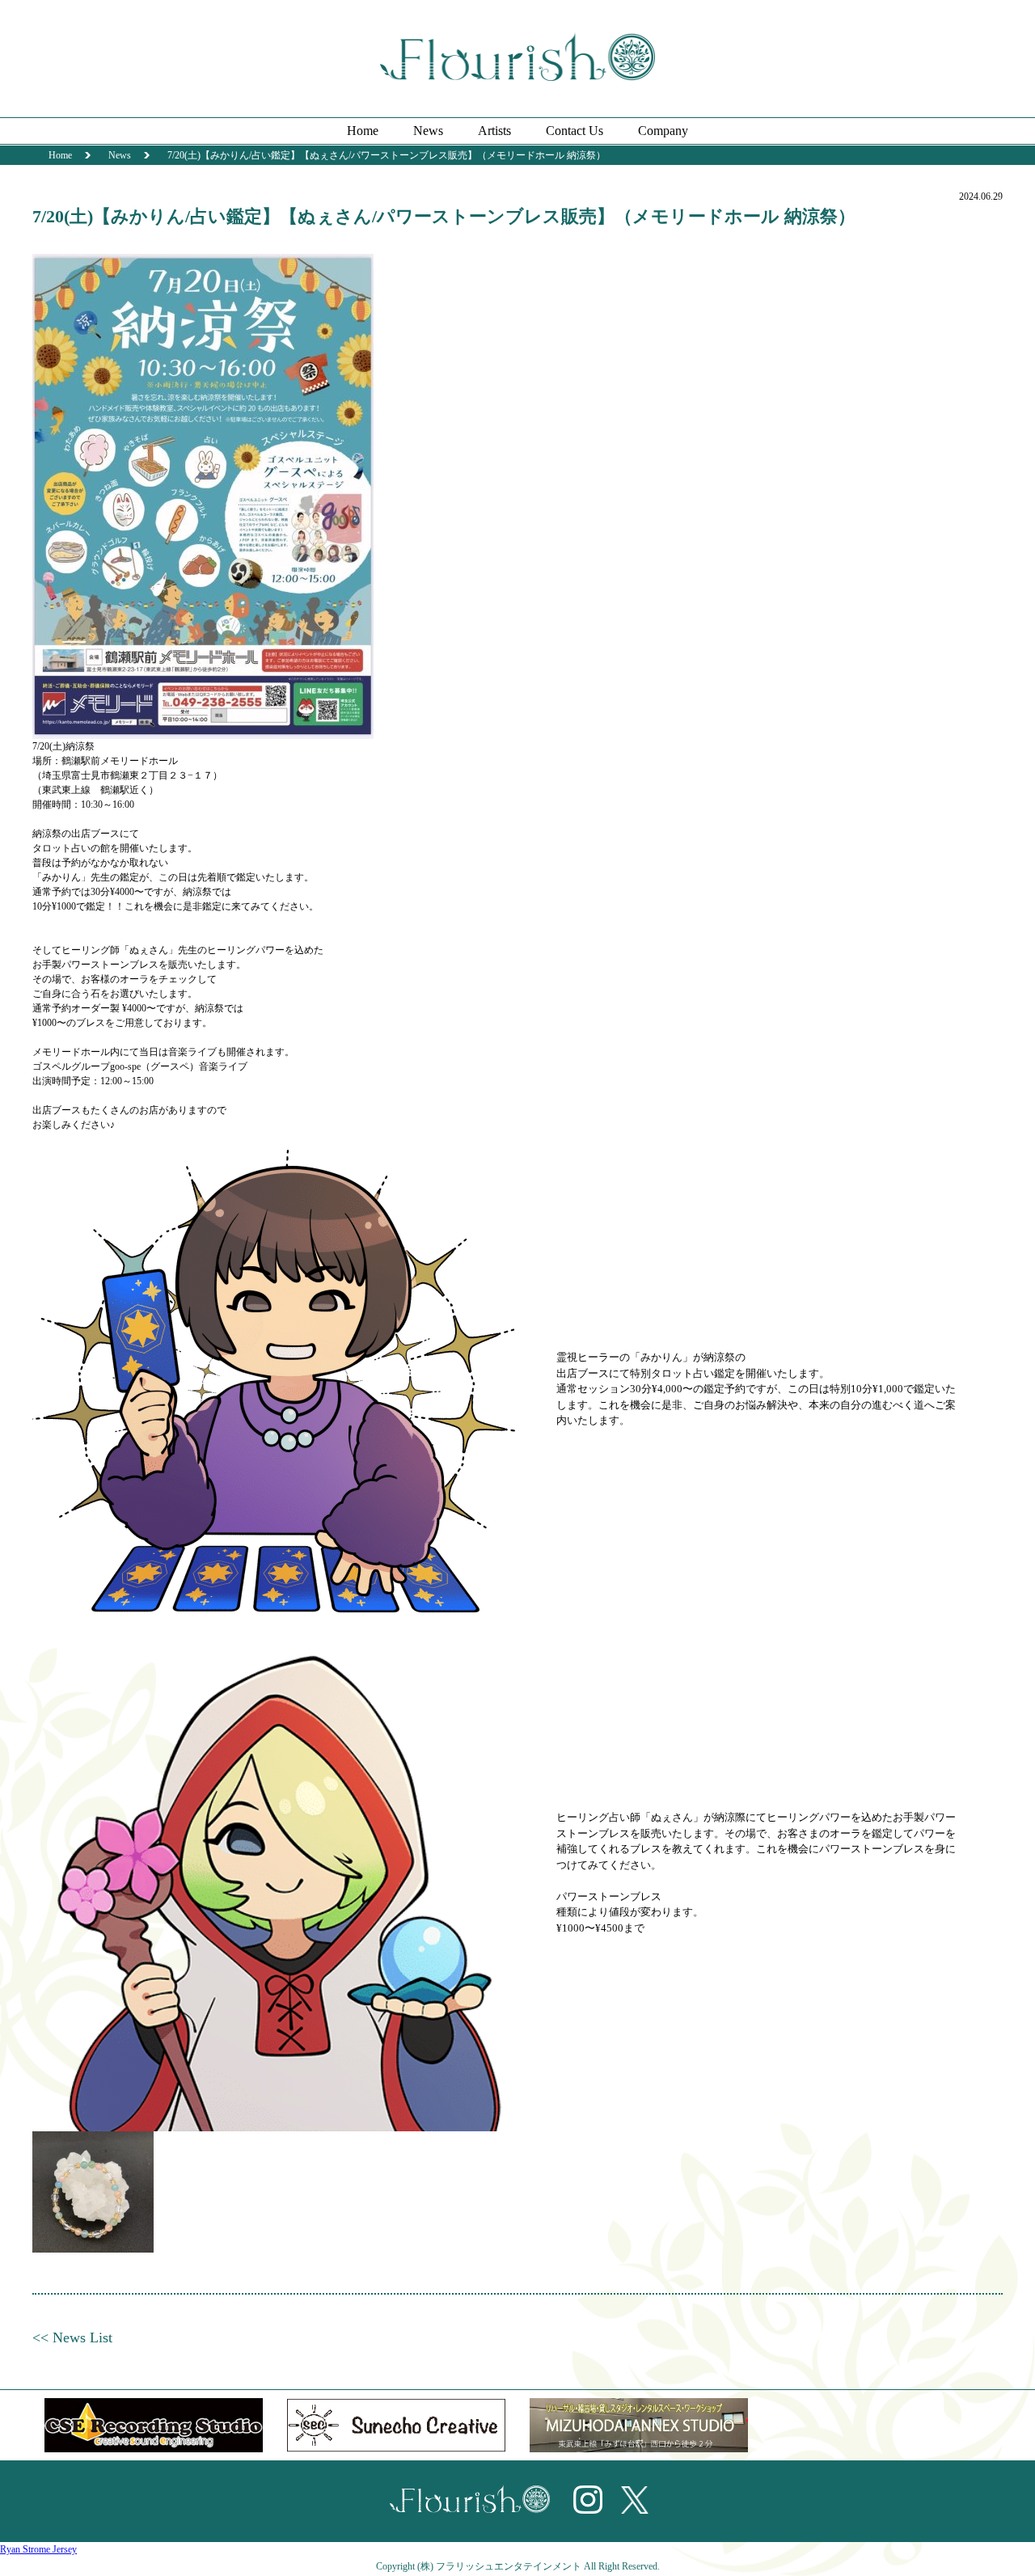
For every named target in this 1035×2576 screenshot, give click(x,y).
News (428, 131)
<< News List (72, 2337)
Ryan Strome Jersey (38, 2549)
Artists (494, 131)
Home (363, 131)
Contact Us (575, 131)
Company (663, 131)
